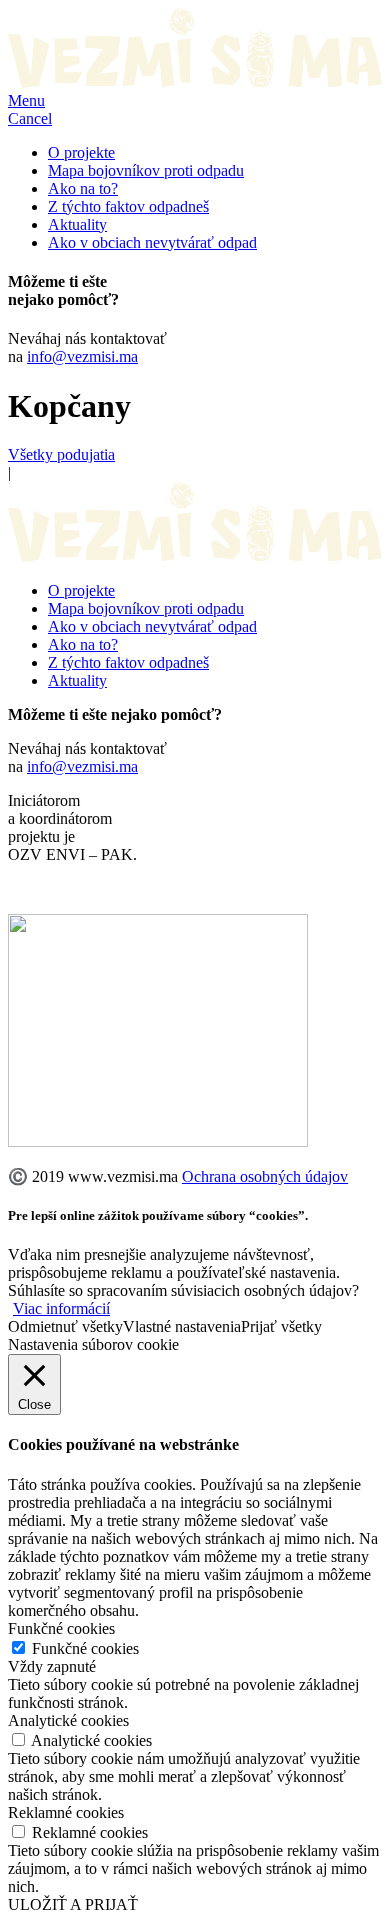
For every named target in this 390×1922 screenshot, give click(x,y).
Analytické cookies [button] (68, 1720)
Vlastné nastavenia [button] (182, 1326)
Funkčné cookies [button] (61, 1628)
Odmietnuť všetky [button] (65, 1326)
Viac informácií (61, 1308)
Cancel (30, 118)
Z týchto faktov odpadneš (128, 206)
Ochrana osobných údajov (265, 1176)
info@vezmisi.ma (82, 356)
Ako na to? (83, 188)
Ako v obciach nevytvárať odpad (152, 242)
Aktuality (77, 224)
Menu (26, 100)
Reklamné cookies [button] (66, 1812)
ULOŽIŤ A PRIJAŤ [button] (73, 1904)
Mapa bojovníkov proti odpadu (146, 170)
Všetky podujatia (61, 454)
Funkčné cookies (85, 1648)
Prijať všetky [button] (281, 1326)
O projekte (81, 152)
